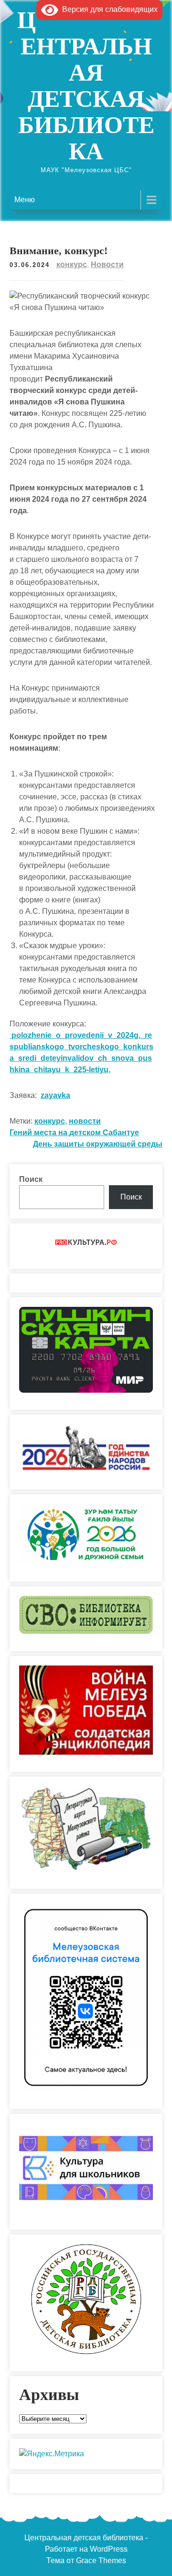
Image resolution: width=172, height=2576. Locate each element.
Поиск (31, 1179)
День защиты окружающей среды (98, 1144)
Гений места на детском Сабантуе (74, 1133)
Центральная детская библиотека (86, 86)
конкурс (72, 264)
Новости (107, 264)
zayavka (55, 1095)
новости (85, 1121)
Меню (25, 200)
